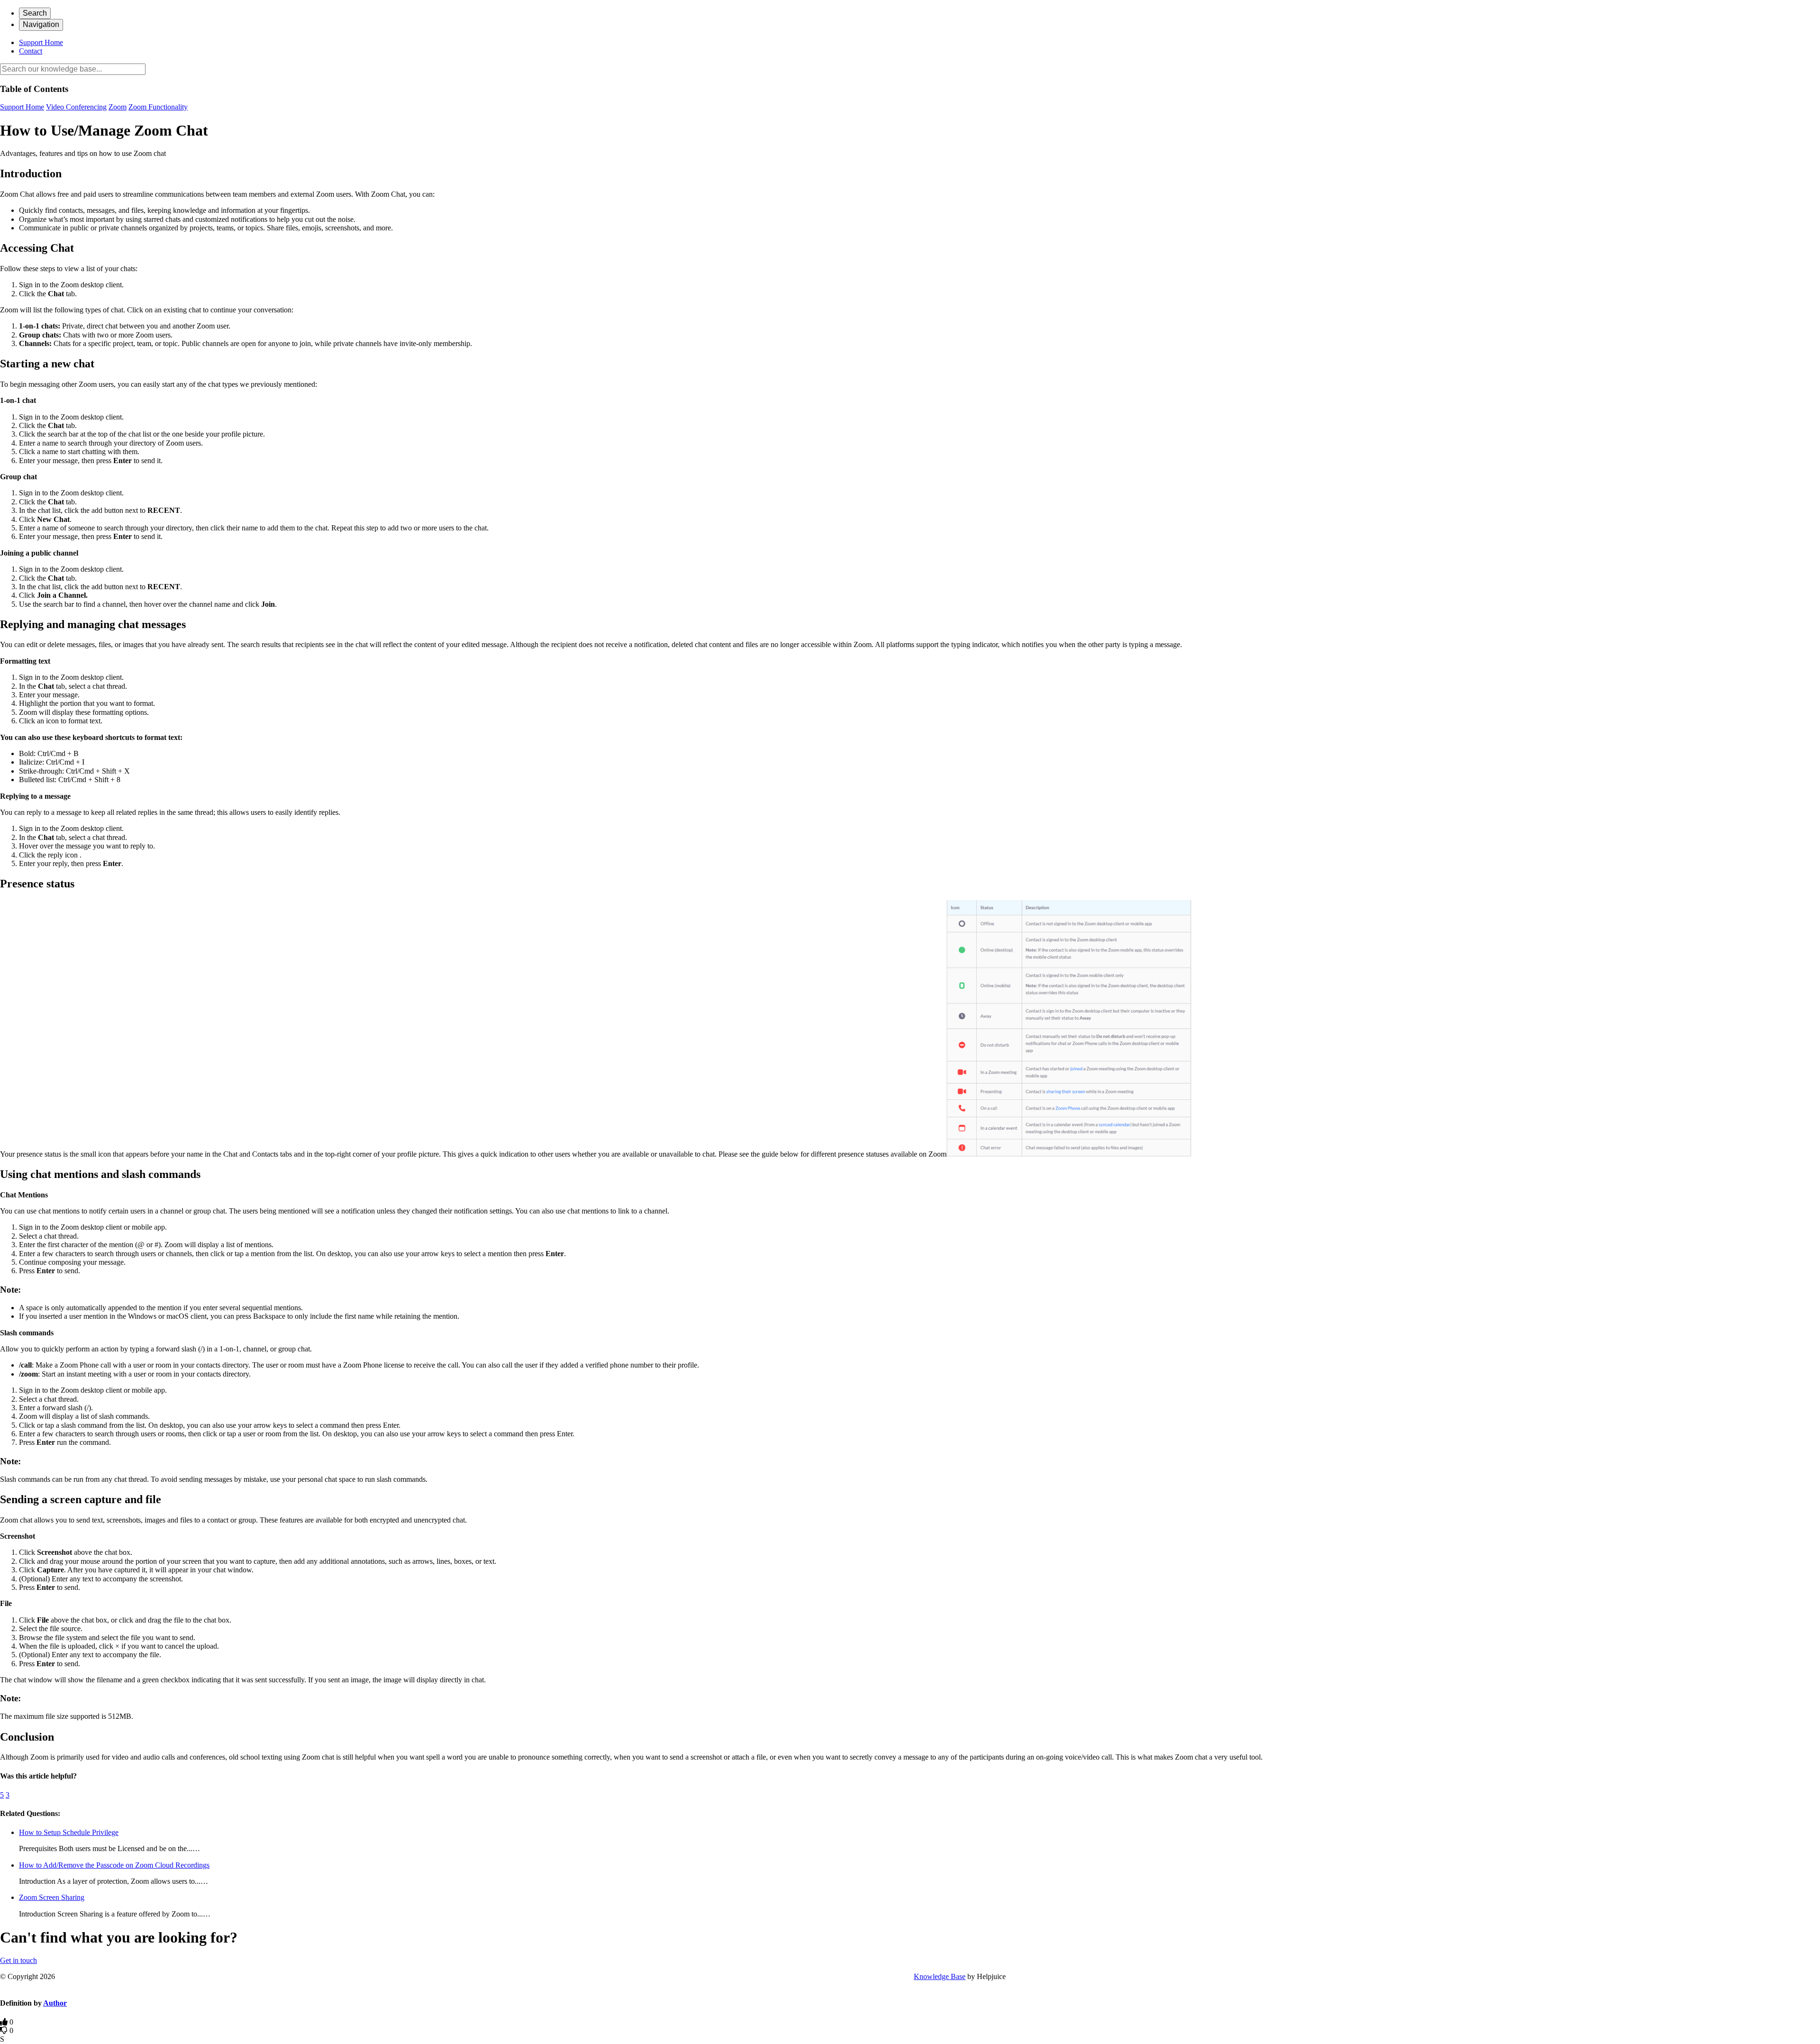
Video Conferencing (76, 107)
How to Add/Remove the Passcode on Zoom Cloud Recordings (114, 1865)
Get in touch (18, 1960)
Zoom (118, 107)
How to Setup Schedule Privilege (69, 1832)
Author (55, 2003)
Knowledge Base (940, 1976)
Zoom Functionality (158, 107)
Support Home (41, 42)
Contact (31, 51)
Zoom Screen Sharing (52, 1897)
